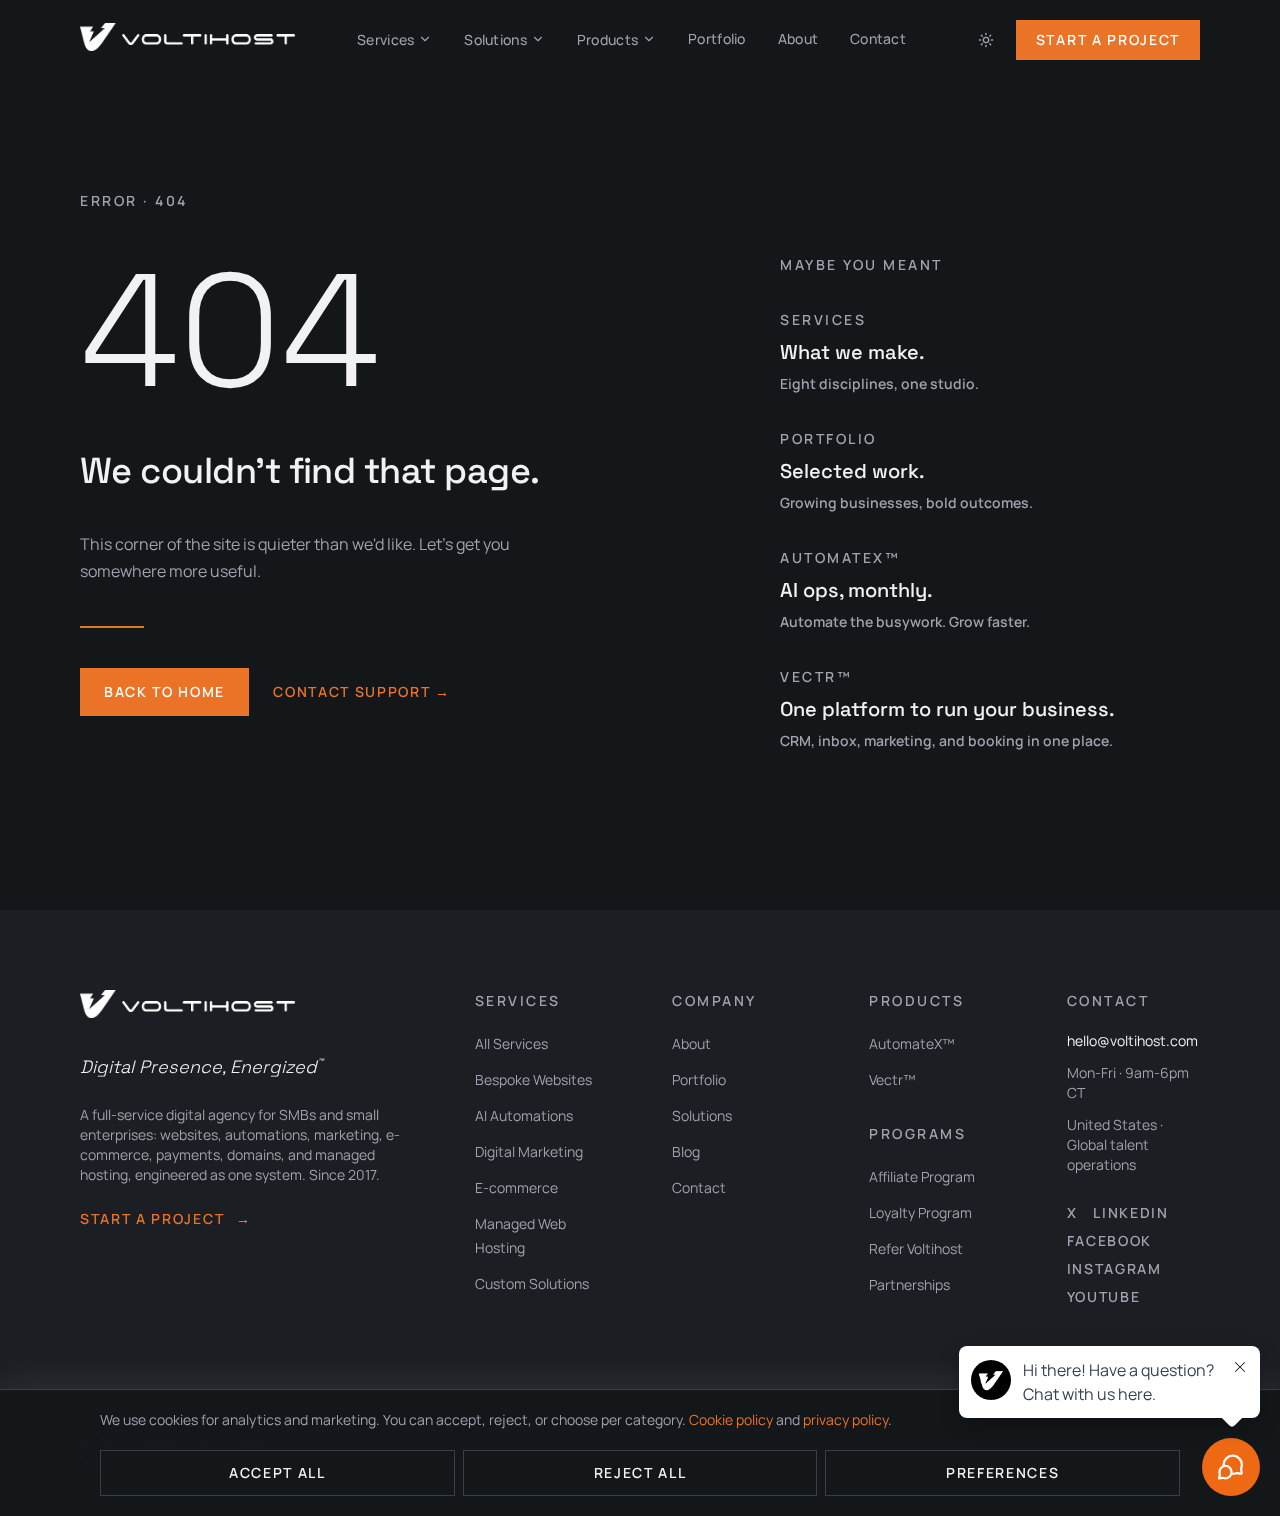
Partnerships (909, 1284)
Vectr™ (892, 1079)
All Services (511, 1043)
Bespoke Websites (533, 1079)
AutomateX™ (912, 1043)
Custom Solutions (532, 1283)
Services (385, 39)
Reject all (640, 1472)
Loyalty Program (920, 1212)
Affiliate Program (922, 1176)
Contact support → (362, 691)
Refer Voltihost (916, 1248)
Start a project (166, 1218)
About (798, 38)
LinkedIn (1130, 1212)
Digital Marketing (529, 1151)
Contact (878, 38)
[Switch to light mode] (986, 40)
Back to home (164, 691)
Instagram (1114, 1268)
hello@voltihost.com (1132, 1040)
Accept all (277, 1472)
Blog (686, 1151)
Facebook (1109, 1240)
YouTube (1104, 1296)
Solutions (495, 39)
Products (607, 39)
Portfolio (717, 38)
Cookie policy (731, 1419)
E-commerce (516, 1187)
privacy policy (845, 1419)
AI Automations (524, 1115)
